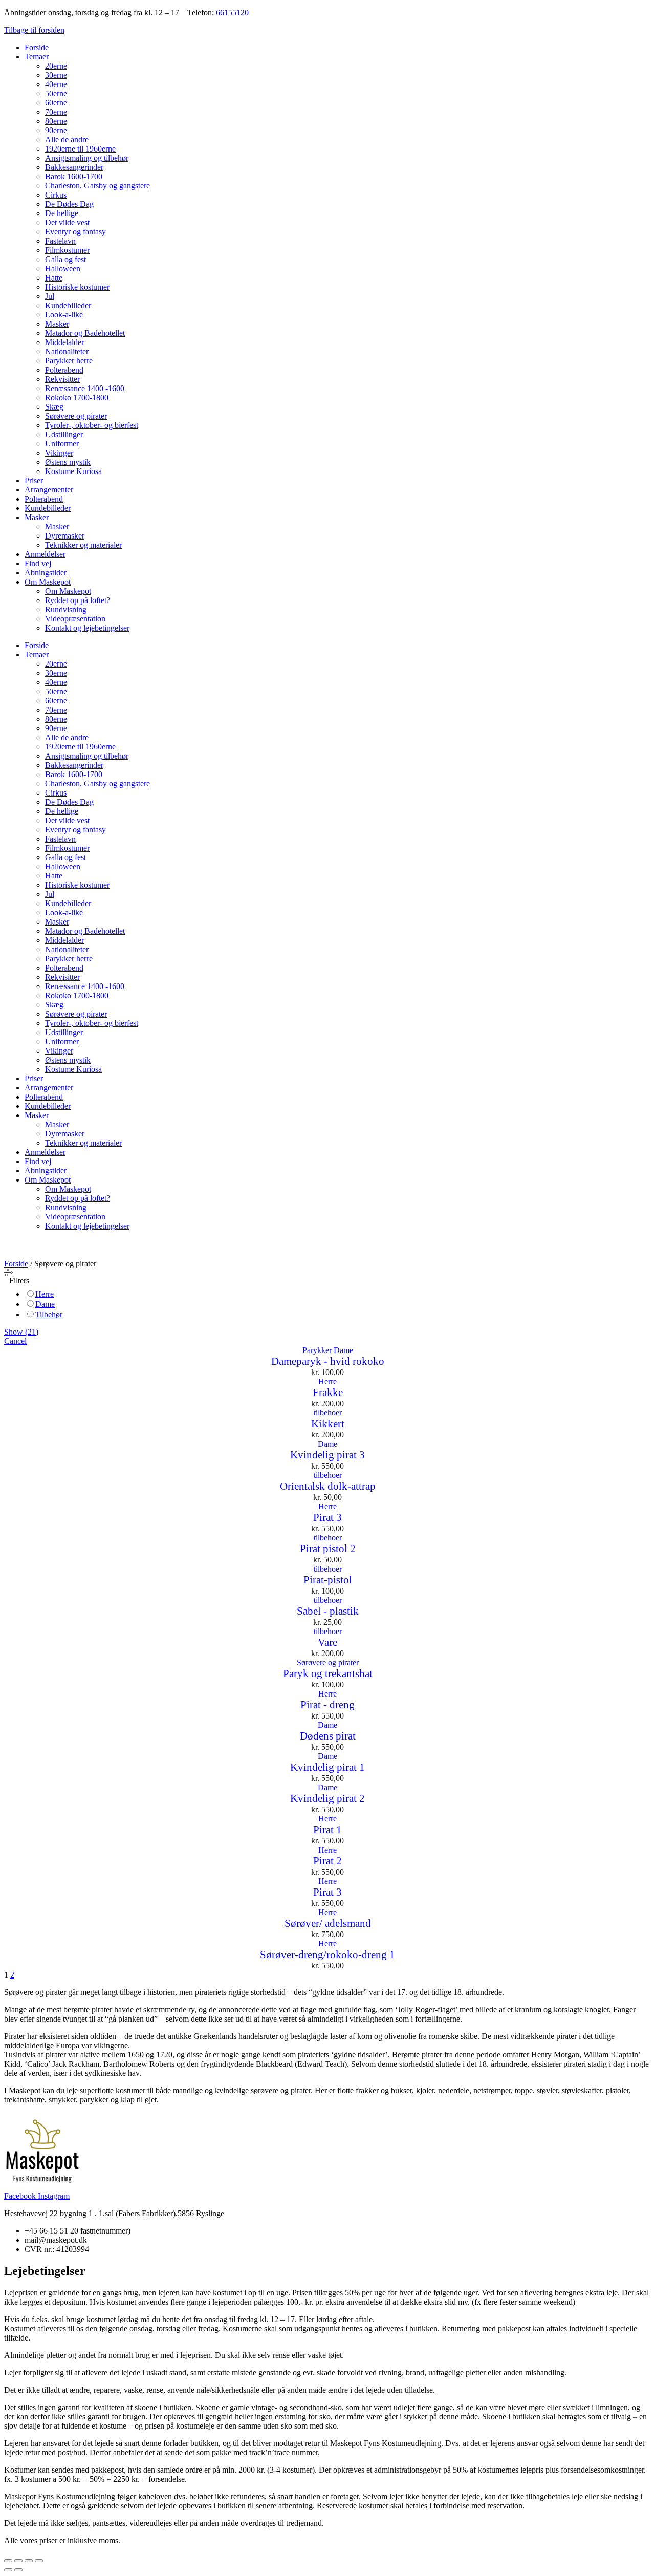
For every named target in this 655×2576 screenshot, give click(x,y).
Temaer (37, 57)
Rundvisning (66, 609)
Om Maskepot (48, 582)
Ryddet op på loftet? (78, 600)
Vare (327, 1642)
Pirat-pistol (328, 1580)
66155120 (232, 13)
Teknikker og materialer (83, 545)
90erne (56, 130)
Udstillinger (64, 434)
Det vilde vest (67, 222)
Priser (34, 480)
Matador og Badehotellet (85, 333)
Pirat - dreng (327, 1705)
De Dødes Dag (69, 204)
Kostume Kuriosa (73, 471)
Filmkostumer (67, 250)
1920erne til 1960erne (80, 149)
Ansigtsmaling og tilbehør (87, 158)
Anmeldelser (45, 554)
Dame (45, 1304)
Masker (57, 324)
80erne (56, 121)
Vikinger (59, 453)
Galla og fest (65, 259)
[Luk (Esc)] (39, 2561)
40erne (56, 84)
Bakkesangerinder (74, 167)
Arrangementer (49, 490)
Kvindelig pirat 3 (327, 1455)
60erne (56, 103)
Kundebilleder (68, 305)
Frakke (328, 1392)
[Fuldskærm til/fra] (18, 2561)
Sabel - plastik (328, 1611)
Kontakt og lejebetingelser (87, 628)
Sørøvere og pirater (76, 416)
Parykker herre (69, 361)
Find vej (38, 563)
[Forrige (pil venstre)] (8, 2570)
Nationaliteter (67, 351)
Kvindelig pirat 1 (327, 1767)
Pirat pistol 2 (328, 1549)
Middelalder (64, 342)
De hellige (62, 213)
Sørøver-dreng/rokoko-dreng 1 (327, 1955)
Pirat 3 (327, 1517)
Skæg (54, 407)
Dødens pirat (328, 1736)
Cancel (15, 1341)
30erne (56, 75)
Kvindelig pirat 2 (327, 1798)
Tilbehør (49, 1314)
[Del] (29, 2561)
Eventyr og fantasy (75, 232)
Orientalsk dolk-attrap (328, 1486)
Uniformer (62, 444)
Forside (37, 47)
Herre (45, 1294)
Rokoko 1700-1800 (77, 398)
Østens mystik (68, 462)
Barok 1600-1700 (74, 176)
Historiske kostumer (77, 287)
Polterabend (64, 370)
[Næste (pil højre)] (18, 2570)
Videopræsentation (75, 619)
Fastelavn (60, 241)
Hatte (54, 278)
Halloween (63, 269)
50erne (56, 93)
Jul (50, 296)
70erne (56, 112)
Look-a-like (64, 315)
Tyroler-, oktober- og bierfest (92, 425)
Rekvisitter (62, 379)
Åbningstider (46, 573)
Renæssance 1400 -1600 (85, 388)
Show (21, 1332)
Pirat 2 (327, 1861)
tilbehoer (328, 1413)
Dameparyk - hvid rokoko (328, 1361)
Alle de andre (67, 139)
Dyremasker (65, 536)
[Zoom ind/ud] (8, 2561)
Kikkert (328, 1424)
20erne (56, 66)
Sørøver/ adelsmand (328, 1923)
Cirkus (56, 195)
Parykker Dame (328, 1350)
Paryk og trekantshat (328, 1673)
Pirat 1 (327, 1830)
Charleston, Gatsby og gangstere (97, 186)
